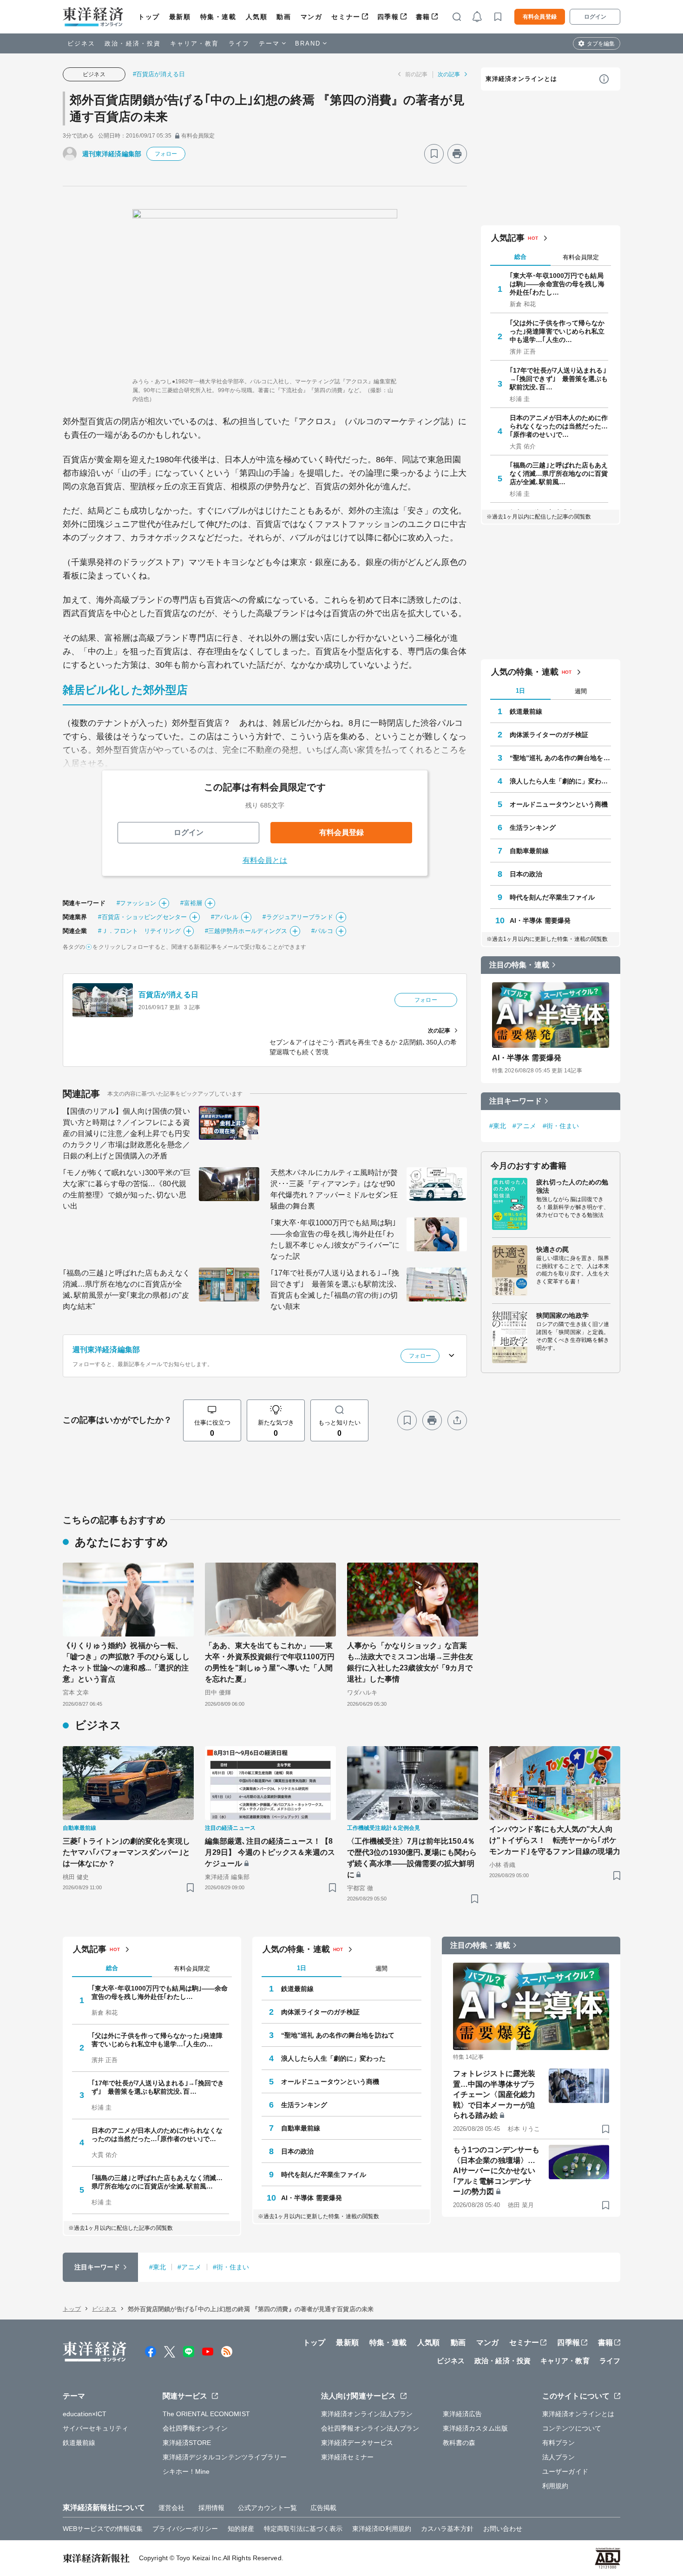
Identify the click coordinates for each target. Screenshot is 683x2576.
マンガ (312, 17)
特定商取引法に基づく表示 (303, 2529)
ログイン (595, 17)
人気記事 (508, 238)
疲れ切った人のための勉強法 (572, 1186)
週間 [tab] (581, 691)
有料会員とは (265, 860)
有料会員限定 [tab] (581, 257)
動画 (284, 17)
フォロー (166, 154)
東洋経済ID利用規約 (382, 2529)
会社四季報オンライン (195, 2428)
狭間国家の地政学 (562, 1315)
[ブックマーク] (434, 154)
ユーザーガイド (565, 2471)
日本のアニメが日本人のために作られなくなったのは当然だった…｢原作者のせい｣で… (559, 426)
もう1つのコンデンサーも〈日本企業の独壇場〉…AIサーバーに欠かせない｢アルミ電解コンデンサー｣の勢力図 (496, 2171)
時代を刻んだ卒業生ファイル (552, 897)
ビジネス (81, 43)
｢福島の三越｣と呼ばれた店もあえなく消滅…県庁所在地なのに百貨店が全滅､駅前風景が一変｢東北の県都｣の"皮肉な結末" (126, 1290)
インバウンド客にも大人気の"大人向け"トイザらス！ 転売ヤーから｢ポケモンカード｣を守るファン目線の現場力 (555, 1840)
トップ (149, 17)
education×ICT (85, 2414)
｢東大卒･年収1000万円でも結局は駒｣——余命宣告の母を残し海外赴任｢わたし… (557, 284)
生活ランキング (533, 828)
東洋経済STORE (187, 2443)
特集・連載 (218, 17)
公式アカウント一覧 (267, 2508)
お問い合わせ (503, 2529)
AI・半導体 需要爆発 (540, 920)
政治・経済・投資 (133, 43)
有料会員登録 (540, 17)
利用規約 (555, 2486)
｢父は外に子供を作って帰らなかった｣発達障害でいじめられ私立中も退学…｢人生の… (557, 331)
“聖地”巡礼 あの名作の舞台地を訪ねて (560, 758)
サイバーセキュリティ (95, 2428)
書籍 (423, 17)
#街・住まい (561, 1126)
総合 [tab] (520, 257)
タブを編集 (601, 44)
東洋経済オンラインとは (521, 79)
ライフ (239, 43)
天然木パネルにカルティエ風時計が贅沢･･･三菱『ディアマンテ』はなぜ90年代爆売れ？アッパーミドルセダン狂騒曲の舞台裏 (334, 1189)
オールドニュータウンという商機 (559, 804)
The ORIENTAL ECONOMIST (206, 2414)
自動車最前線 (529, 851)
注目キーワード (516, 1101)
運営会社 (171, 2508)
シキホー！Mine (186, 2471)
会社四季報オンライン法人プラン (370, 2428)
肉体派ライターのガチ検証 (549, 735)
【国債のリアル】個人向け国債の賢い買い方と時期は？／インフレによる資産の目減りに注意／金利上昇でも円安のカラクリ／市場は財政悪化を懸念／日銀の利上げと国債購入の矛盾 (126, 1134)
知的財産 (241, 2529)
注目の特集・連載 (519, 965)
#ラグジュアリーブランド (298, 917)
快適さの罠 (553, 1249)
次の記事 (449, 74)
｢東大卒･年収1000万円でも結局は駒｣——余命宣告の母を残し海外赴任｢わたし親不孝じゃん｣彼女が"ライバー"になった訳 (335, 1239)
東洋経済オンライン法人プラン (367, 2414)
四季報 (388, 17)
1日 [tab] (520, 691)
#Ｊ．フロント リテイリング (139, 931)
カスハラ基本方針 (447, 2529)
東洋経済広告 (463, 2414)
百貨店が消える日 (168, 995)
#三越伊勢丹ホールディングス (246, 931)
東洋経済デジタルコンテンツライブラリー (225, 2457)
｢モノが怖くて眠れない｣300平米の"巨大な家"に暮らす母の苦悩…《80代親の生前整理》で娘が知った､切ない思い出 (127, 1189)
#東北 (498, 1126)
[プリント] (457, 154)
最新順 (180, 17)
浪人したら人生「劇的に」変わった (560, 781)
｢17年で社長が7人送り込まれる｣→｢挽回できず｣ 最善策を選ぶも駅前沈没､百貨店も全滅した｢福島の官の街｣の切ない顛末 (335, 1290)
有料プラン (559, 2443)
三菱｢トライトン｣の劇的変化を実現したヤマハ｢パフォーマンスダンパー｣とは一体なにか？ (126, 1852)
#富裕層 (191, 903)
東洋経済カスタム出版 (476, 2428)
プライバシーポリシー (185, 2529)
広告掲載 (323, 2508)
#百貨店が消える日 (159, 74)
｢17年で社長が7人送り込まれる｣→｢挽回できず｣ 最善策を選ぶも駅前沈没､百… (559, 379)
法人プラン (559, 2457)
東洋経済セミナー (347, 2457)
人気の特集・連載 (525, 672)
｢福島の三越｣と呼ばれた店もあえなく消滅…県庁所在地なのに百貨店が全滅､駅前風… (559, 473)
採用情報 (211, 2508)
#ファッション (137, 903)
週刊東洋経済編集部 (112, 154)
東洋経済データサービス (357, 2443)
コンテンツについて (572, 2428)
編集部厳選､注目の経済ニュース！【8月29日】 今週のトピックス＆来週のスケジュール (270, 1852)
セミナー (346, 17)
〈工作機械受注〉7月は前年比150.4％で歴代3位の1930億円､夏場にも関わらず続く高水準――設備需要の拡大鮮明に (412, 1858)
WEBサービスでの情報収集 (103, 2529)
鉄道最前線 (526, 711)
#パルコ (322, 931)
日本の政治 (526, 874)
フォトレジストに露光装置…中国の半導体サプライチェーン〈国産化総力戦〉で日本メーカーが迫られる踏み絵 (494, 2094)
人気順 (257, 17)
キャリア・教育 (195, 43)
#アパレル (225, 917)
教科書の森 (459, 2443)
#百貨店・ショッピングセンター (142, 917)
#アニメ (524, 1126)
